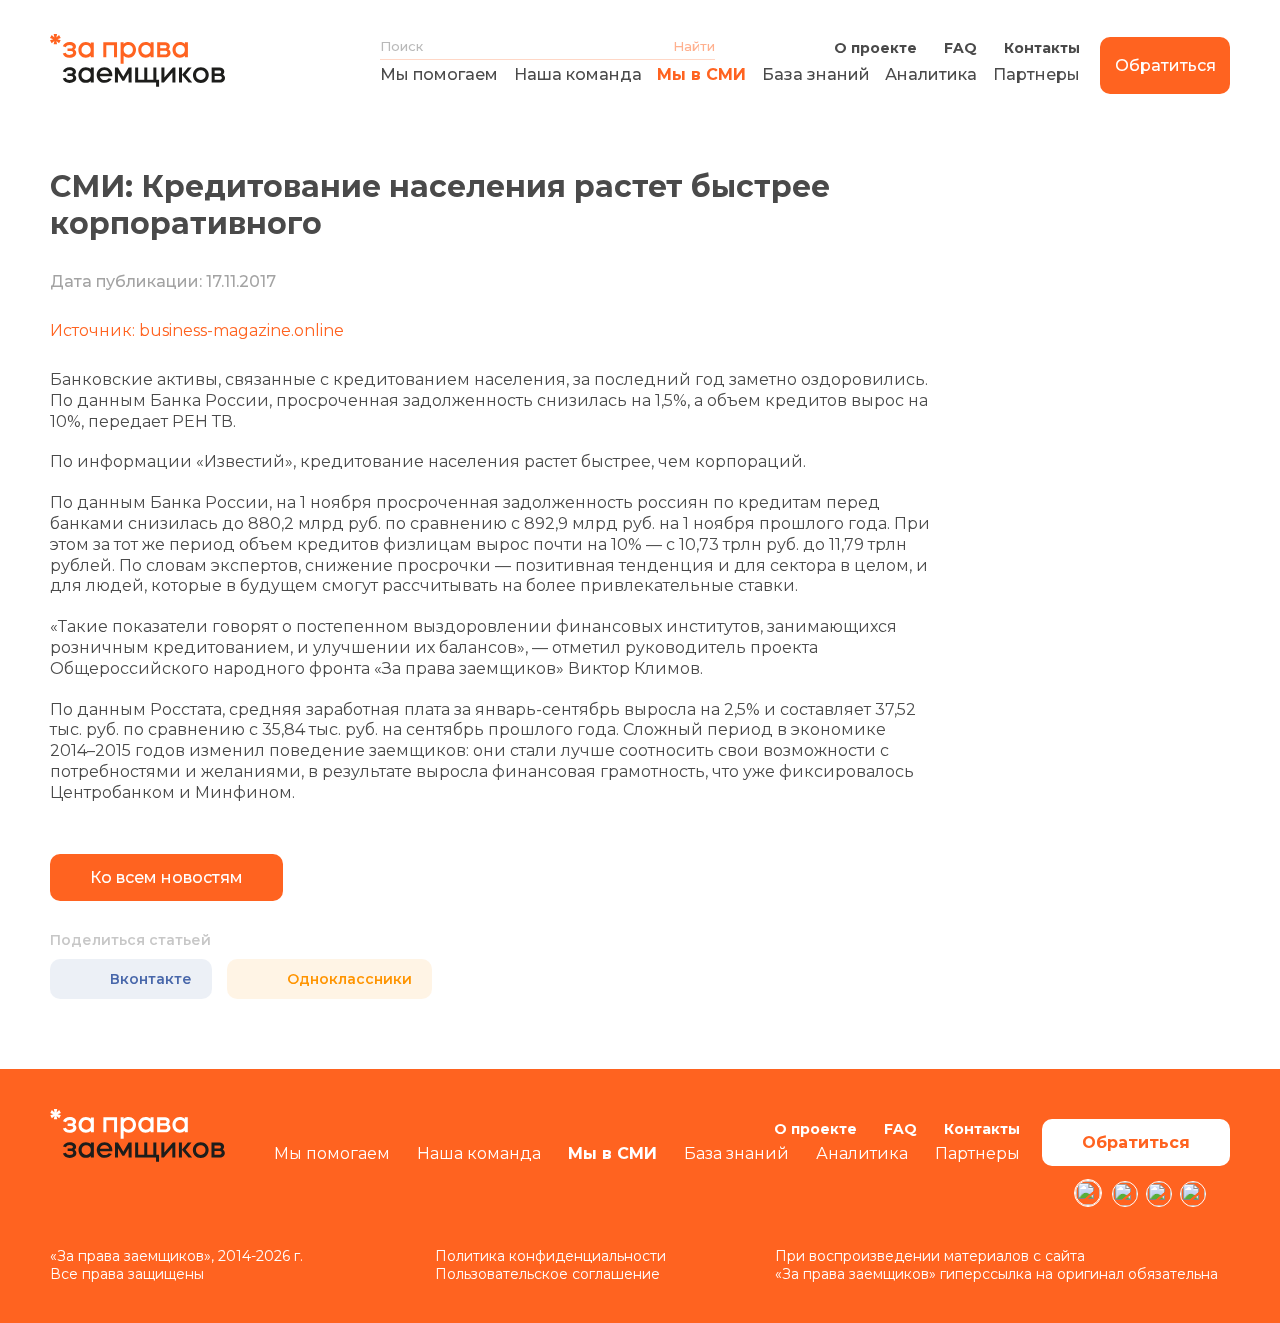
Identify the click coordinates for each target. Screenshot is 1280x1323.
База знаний (816, 74)
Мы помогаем (439, 74)
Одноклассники (349, 979)
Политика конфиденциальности (550, 1256)
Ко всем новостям (166, 877)
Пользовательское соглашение (547, 1274)
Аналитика (931, 74)
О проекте (875, 48)
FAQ (960, 48)
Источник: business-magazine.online (197, 330)
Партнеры (1036, 74)
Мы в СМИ (701, 74)
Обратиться (1165, 65)
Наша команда (578, 74)
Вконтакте (151, 979)
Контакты (1042, 48)
